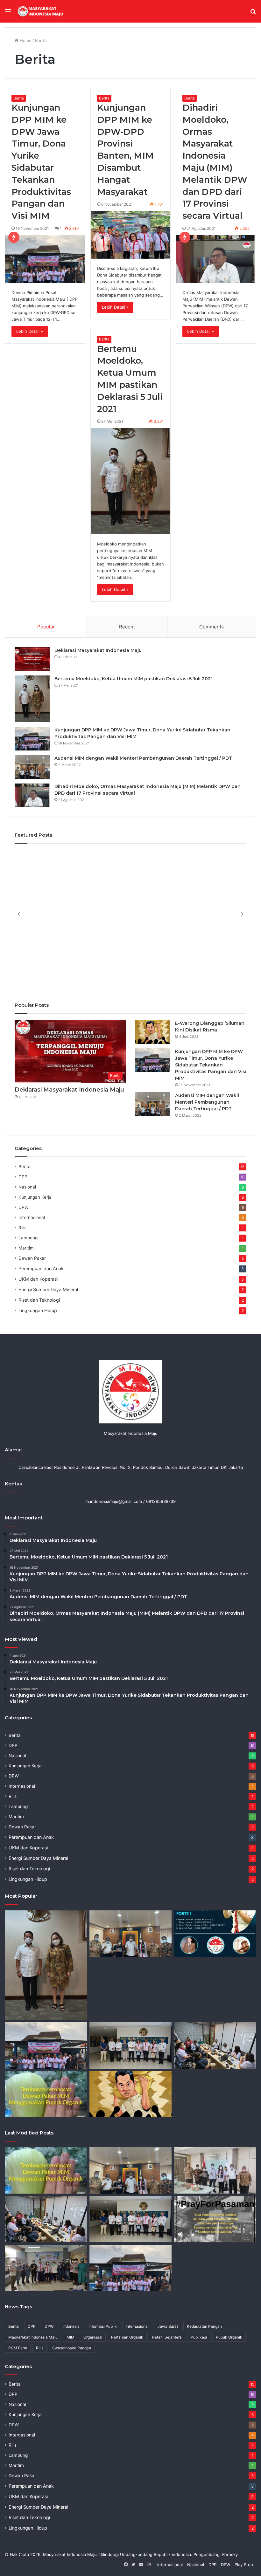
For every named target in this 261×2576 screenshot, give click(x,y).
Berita (19, 98)
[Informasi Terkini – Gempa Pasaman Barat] (215, 2219)
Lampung (28, 1238)
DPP (23, 1177)
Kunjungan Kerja (35, 1197)
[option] (130, 914)
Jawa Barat (168, 2326)
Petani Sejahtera (167, 2337)
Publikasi (199, 2337)
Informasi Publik (103, 2326)
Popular (46, 627)
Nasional (27, 1187)
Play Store (245, 2565)
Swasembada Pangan (72, 2348)
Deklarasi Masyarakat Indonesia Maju (98, 650)
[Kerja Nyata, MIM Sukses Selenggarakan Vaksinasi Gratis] (46, 2268)
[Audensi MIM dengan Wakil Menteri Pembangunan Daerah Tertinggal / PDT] (32, 767)
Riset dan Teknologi (39, 1300)
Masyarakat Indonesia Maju (33, 2337)
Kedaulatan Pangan (204, 2326)
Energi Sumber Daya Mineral (48, 1289)
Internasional (32, 1217)
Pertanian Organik (127, 2337)
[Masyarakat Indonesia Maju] (46, 11)
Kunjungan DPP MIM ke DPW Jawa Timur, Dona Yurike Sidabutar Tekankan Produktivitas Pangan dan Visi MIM (211, 1065)
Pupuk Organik (229, 2337)
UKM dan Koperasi (38, 1279)
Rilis (22, 1228)
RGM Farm (18, 2348)
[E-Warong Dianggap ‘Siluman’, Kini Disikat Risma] (153, 1032)
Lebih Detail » (30, 331)
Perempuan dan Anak (41, 1268)
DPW (24, 1207)
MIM (71, 2337)
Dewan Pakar (32, 1258)
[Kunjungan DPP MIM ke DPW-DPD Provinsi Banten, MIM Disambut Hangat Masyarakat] (131, 235)
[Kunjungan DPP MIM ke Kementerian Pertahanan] (130, 2045)
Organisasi (93, 2337)
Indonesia (71, 2326)
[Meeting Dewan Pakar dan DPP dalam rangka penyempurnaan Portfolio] (215, 2045)
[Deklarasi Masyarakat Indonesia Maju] (32, 659)
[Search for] (253, 14)
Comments (212, 627)
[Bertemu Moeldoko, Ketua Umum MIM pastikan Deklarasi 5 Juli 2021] (131, 481)
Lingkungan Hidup (38, 1310)
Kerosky (230, 2554)
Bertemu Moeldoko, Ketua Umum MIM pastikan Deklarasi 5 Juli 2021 (134, 679)
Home (25, 40)
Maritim (26, 1248)
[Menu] (8, 14)
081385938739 (161, 1501)
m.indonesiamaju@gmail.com (114, 1501)
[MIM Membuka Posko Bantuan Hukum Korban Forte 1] (215, 1934)
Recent (127, 627)
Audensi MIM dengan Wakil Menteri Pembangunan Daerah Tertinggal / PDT (143, 758)
